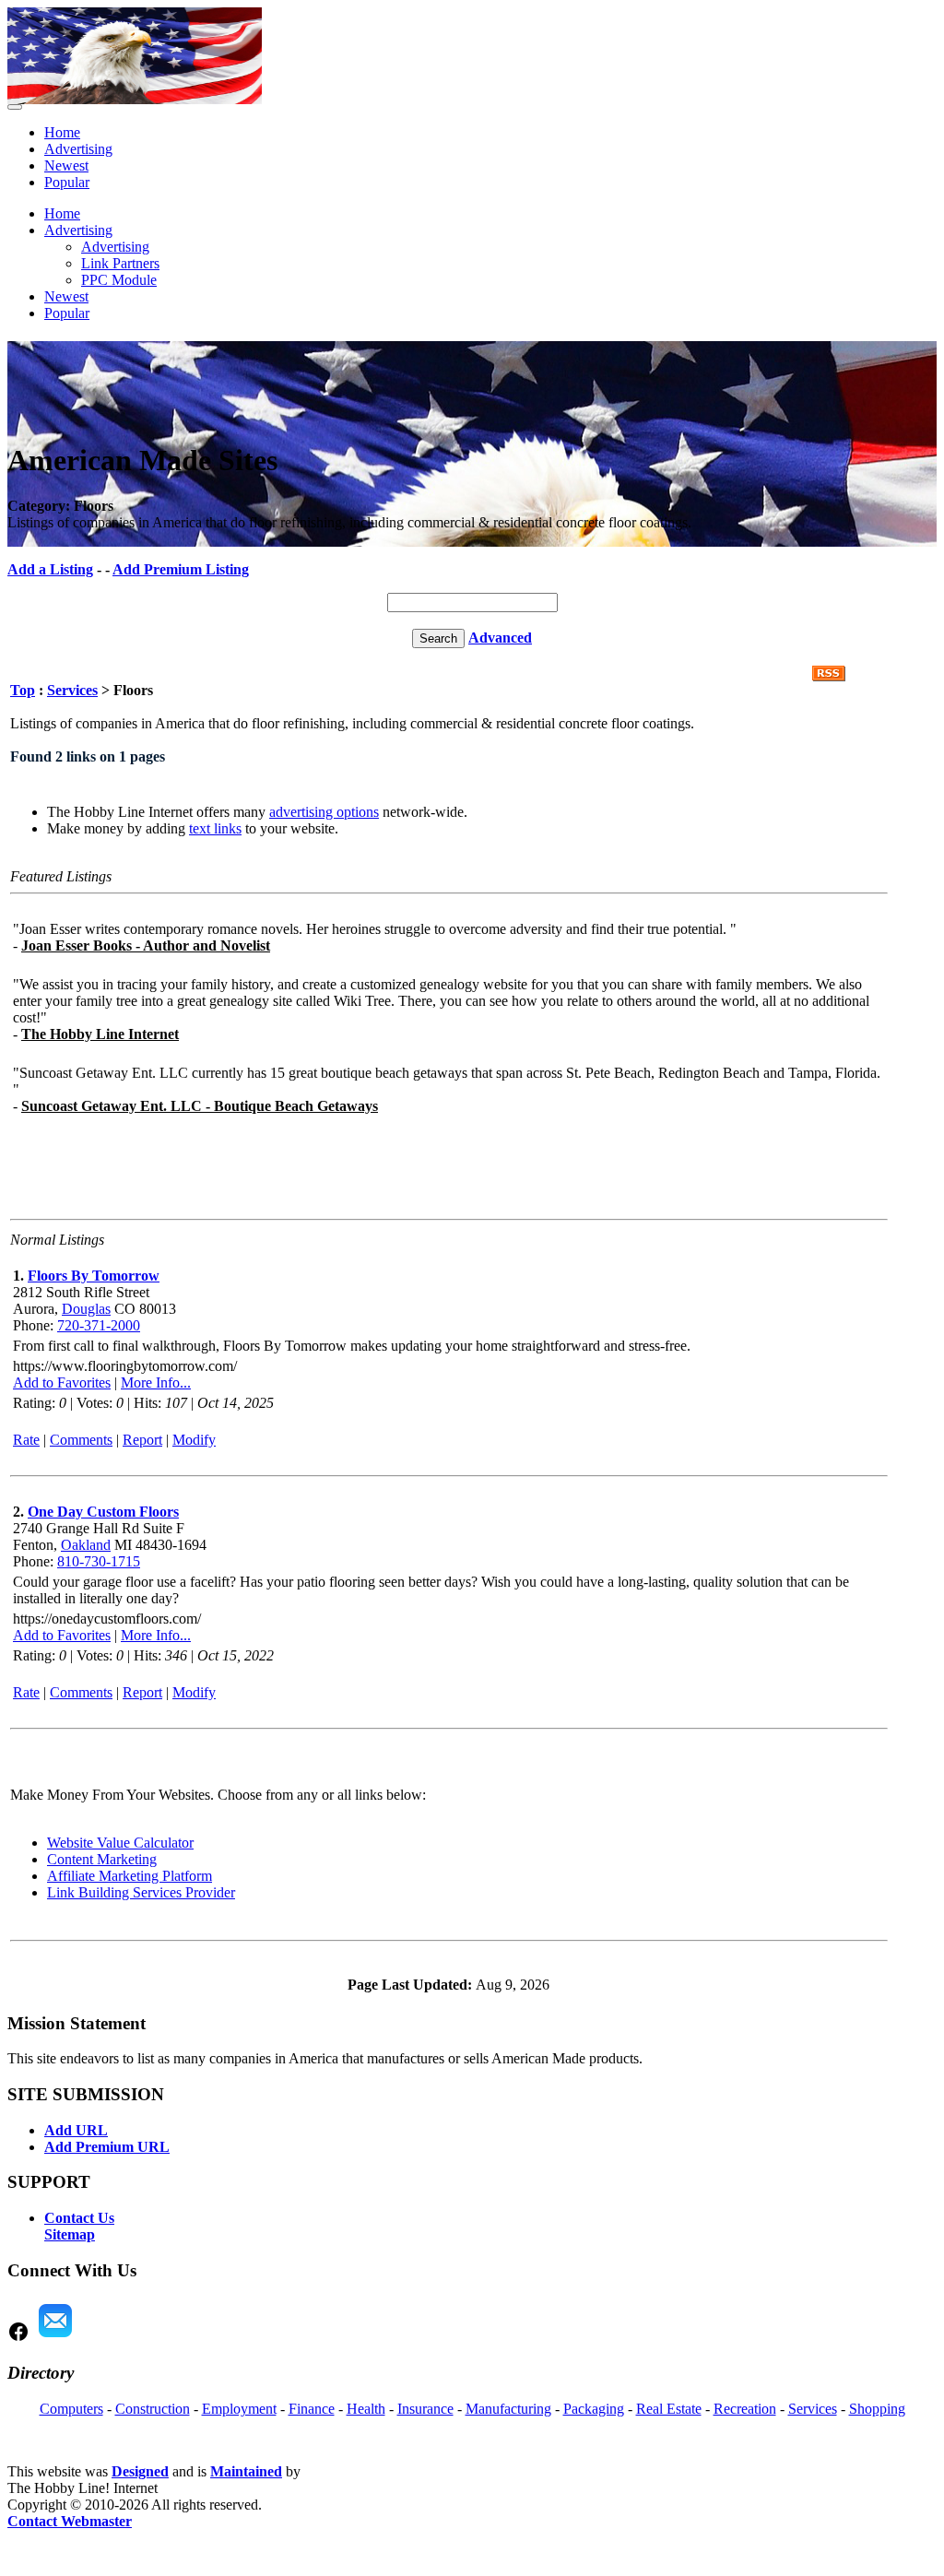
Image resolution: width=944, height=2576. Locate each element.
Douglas (86, 1309)
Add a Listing (50, 569)
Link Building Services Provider (141, 1892)
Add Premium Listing (181, 569)
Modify (194, 1440)
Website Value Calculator (120, 1843)
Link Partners (120, 263)
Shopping (877, 2409)
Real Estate (669, 2409)
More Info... (156, 1383)
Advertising (78, 149)
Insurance (425, 2409)
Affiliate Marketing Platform (130, 1876)
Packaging (594, 2409)
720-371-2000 (99, 1325)
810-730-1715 (99, 1561)
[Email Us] (55, 2338)
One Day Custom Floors (103, 1512)
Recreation (745, 2409)
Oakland (86, 1545)
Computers (71, 2409)
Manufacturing (508, 2409)
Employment (239, 2409)
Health (366, 2409)
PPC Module (119, 280)
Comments (81, 1440)
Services (72, 690)
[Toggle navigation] (15, 107)
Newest (66, 165)
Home (62, 132)
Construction (153, 2409)
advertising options (324, 812)
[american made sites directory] (135, 99)
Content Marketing (102, 1859)
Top (23, 690)
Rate (26, 1440)
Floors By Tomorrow (94, 1276)
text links (215, 828)
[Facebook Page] (18, 2338)
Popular (67, 182)
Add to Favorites (62, 1383)
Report (142, 1440)
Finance (312, 2409)
